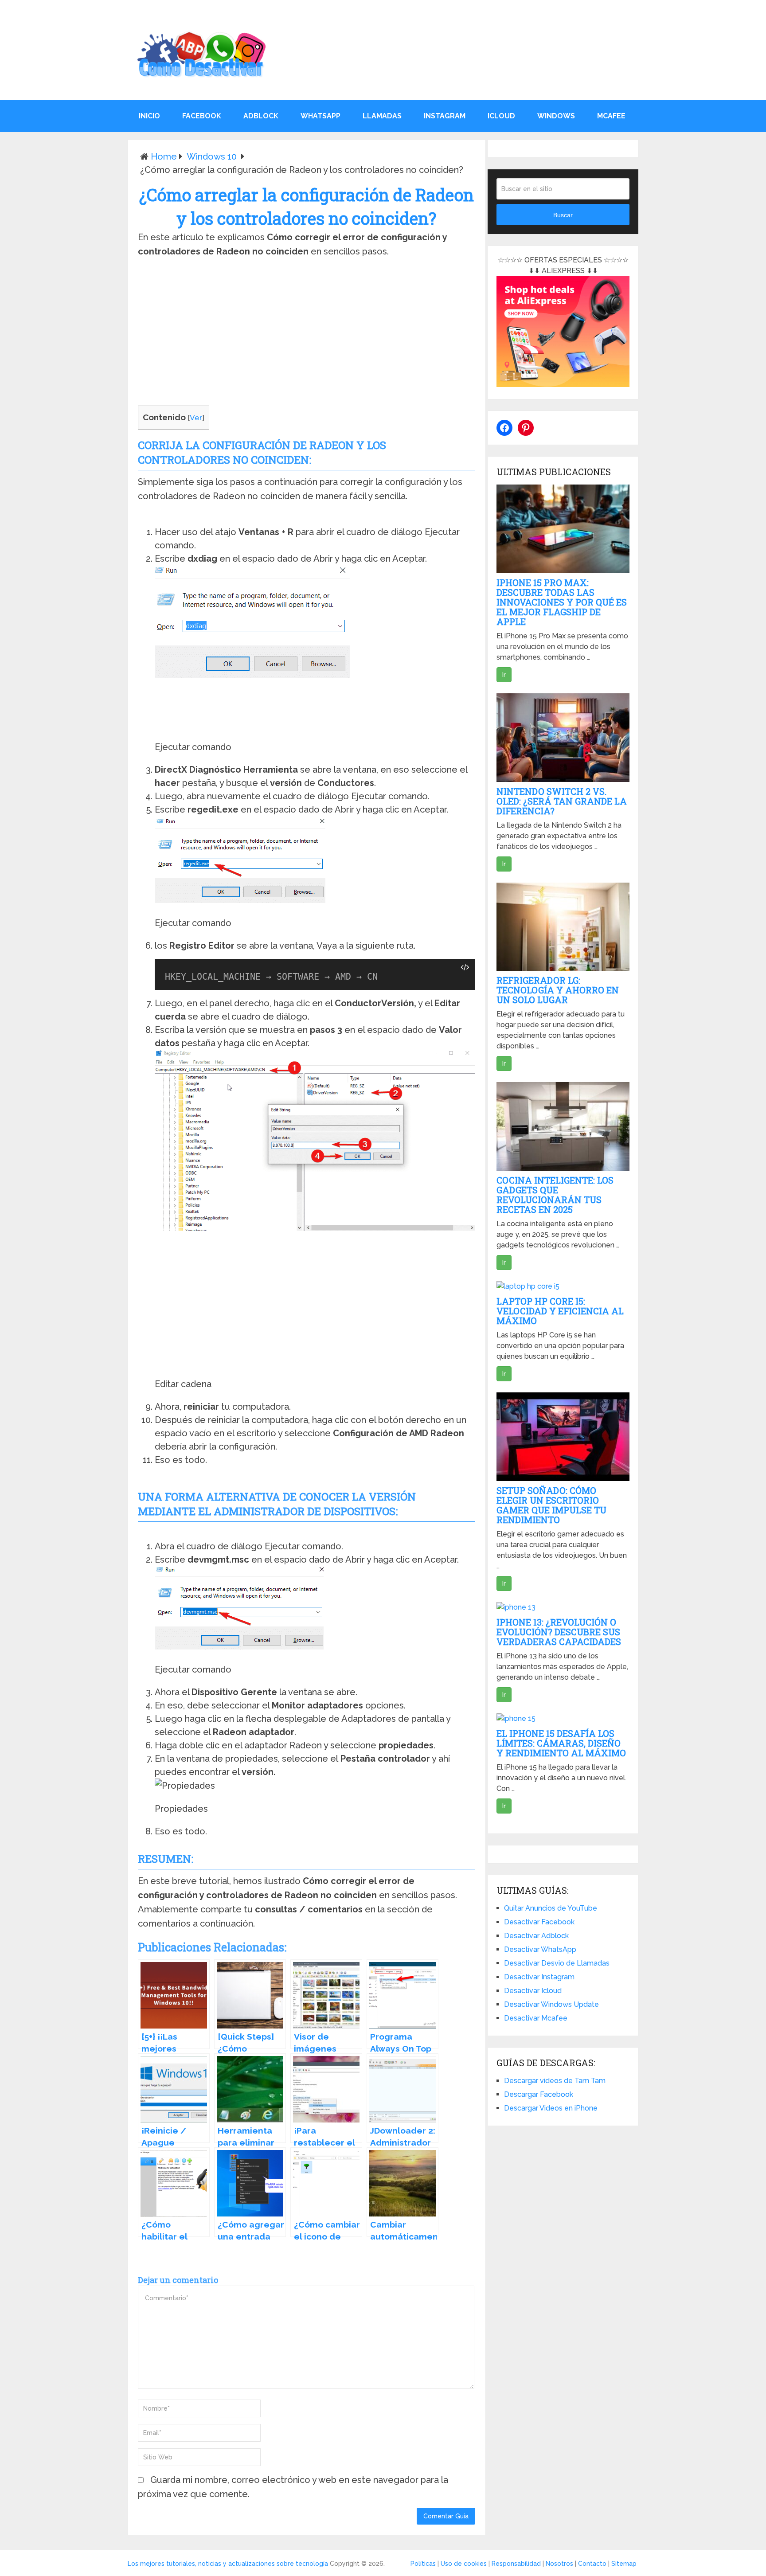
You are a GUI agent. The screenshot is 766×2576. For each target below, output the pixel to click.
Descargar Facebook (539, 2094)
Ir (504, 675)
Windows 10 (212, 156)
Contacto (592, 2564)
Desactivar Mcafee (536, 2018)
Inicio (149, 116)
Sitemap (624, 2564)
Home (164, 156)
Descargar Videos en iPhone (551, 2108)
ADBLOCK (261, 116)
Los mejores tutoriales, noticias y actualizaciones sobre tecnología (228, 2564)
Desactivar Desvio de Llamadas (557, 1963)
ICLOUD (501, 116)
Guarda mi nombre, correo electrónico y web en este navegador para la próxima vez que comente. (293, 2487)
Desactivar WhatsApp (540, 1949)
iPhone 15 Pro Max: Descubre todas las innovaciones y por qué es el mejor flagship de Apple (562, 602)
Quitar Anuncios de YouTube (551, 1908)
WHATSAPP (320, 116)
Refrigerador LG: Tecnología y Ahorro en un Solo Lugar (558, 990)
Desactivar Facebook (539, 1922)
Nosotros (559, 2564)
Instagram (445, 116)
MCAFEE (611, 116)
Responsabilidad (516, 2564)
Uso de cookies (464, 2564)
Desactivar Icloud (533, 1991)
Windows (556, 116)
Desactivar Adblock (536, 1936)
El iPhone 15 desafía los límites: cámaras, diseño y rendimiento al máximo (561, 1743)
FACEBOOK (202, 116)
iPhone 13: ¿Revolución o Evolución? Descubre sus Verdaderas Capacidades (559, 1632)
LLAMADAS (382, 116)
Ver (196, 418)
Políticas (423, 2564)
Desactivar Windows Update (551, 2004)
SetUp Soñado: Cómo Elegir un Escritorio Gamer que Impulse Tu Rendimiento (551, 1505)
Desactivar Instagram (539, 1977)
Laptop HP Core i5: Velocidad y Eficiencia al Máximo (560, 1311)
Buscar (563, 215)
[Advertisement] (306, 334)
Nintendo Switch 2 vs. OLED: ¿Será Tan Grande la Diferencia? (562, 801)
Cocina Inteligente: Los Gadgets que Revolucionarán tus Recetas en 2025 (555, 1195)
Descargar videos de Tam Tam (555, 2081)
